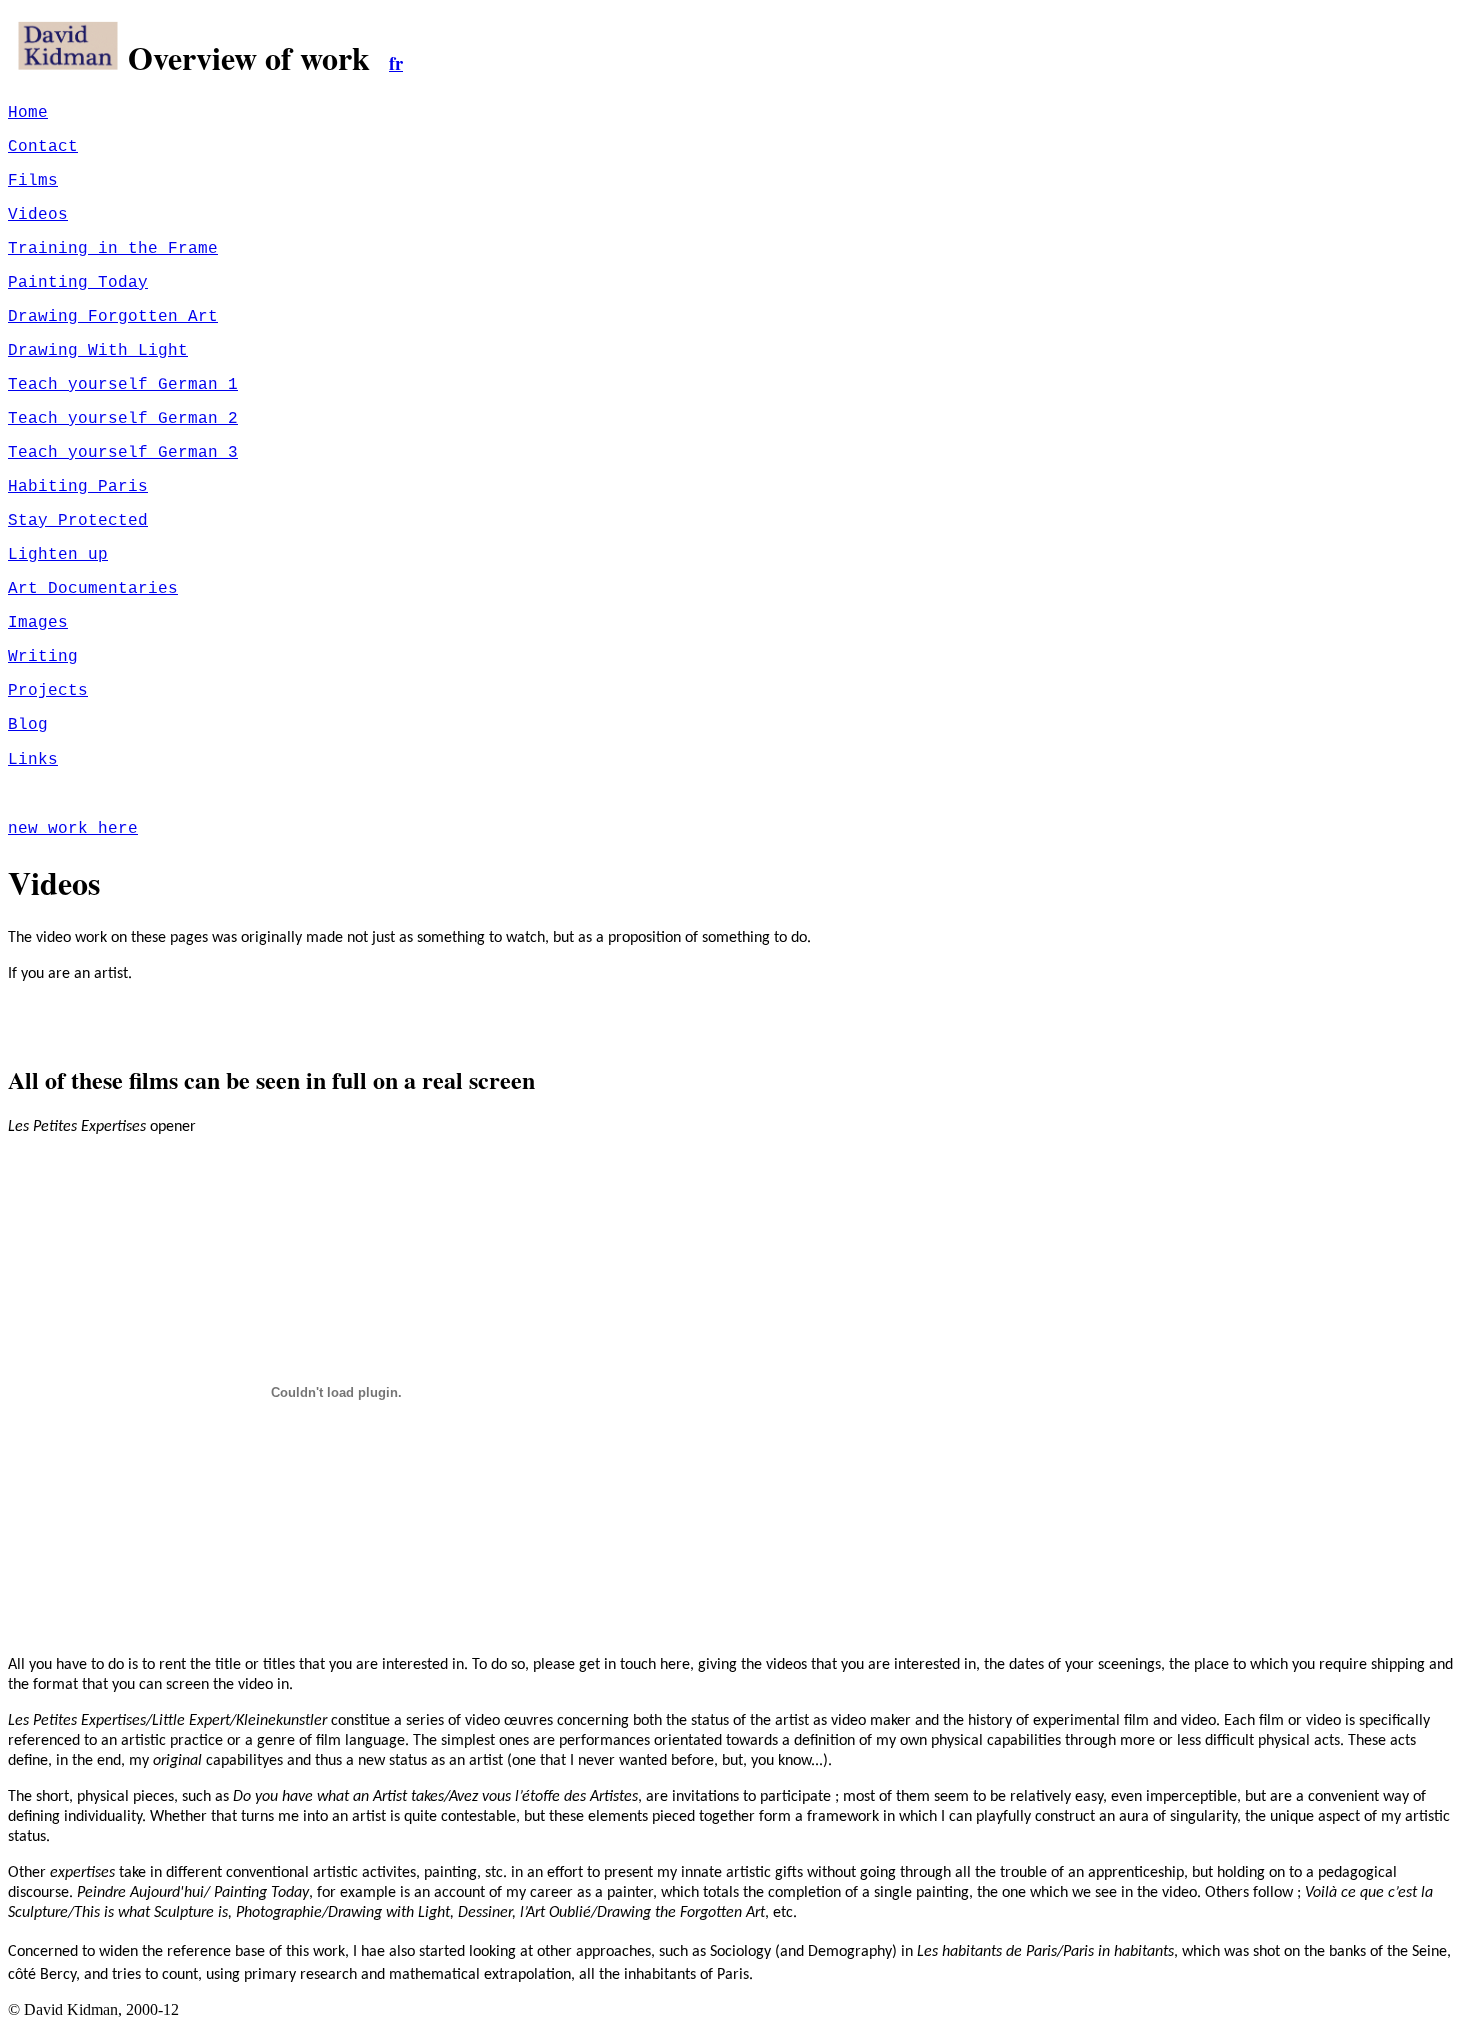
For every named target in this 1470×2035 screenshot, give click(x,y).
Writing (43, 657)
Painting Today (78, 283)
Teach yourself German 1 (123, 385)
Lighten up (58, 555)
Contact (43, 147)
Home (28, 113)
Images (38, 623)
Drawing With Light (98, 351)
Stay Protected (78, 521)
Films (33, 181)
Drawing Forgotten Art (113, 317)
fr (396, 62)
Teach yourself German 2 (123, 419)
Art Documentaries (93, 589)
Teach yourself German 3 (123, 453)
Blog (28, 725)
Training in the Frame (113, 249)
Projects (48, 691)
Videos (38, 215)
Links (33, 760)
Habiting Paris (78, 487)
